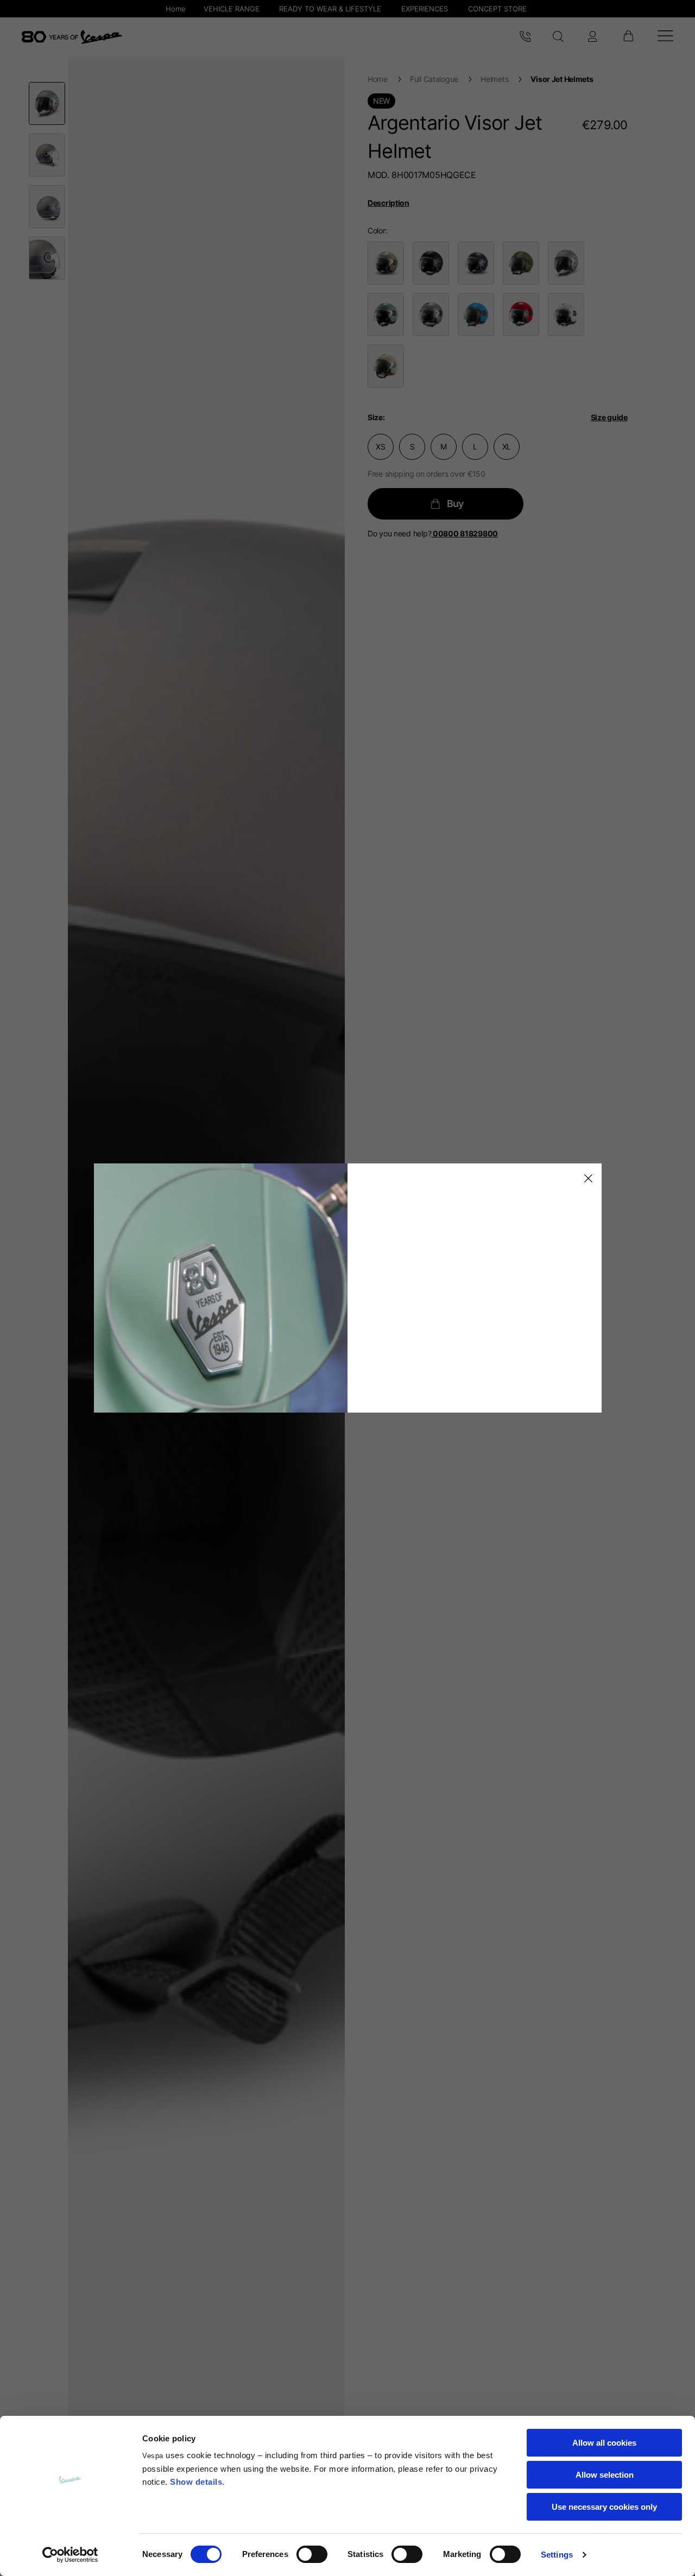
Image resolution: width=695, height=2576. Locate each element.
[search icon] (558, 37)
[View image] (47, 103)
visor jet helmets (562, 79)
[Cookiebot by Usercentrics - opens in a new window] (70, 2555)
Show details (196, 2482)
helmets (494, 79)
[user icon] (592, 37)
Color (377, 230)
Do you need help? (433, 533)
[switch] (312, 2554)
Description (388, 203)
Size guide (609, 417)
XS (380, 447)
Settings (557, 2555)
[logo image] (72, 37)
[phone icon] (525, 37)
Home (378, 79)
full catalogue (434, 79)
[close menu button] (586, 1179)
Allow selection (605, 2475)
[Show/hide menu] (665, 37)
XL (507, 447)
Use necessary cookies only (604, 2507)
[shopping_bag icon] (628, 37)
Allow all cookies (604, 2443)
